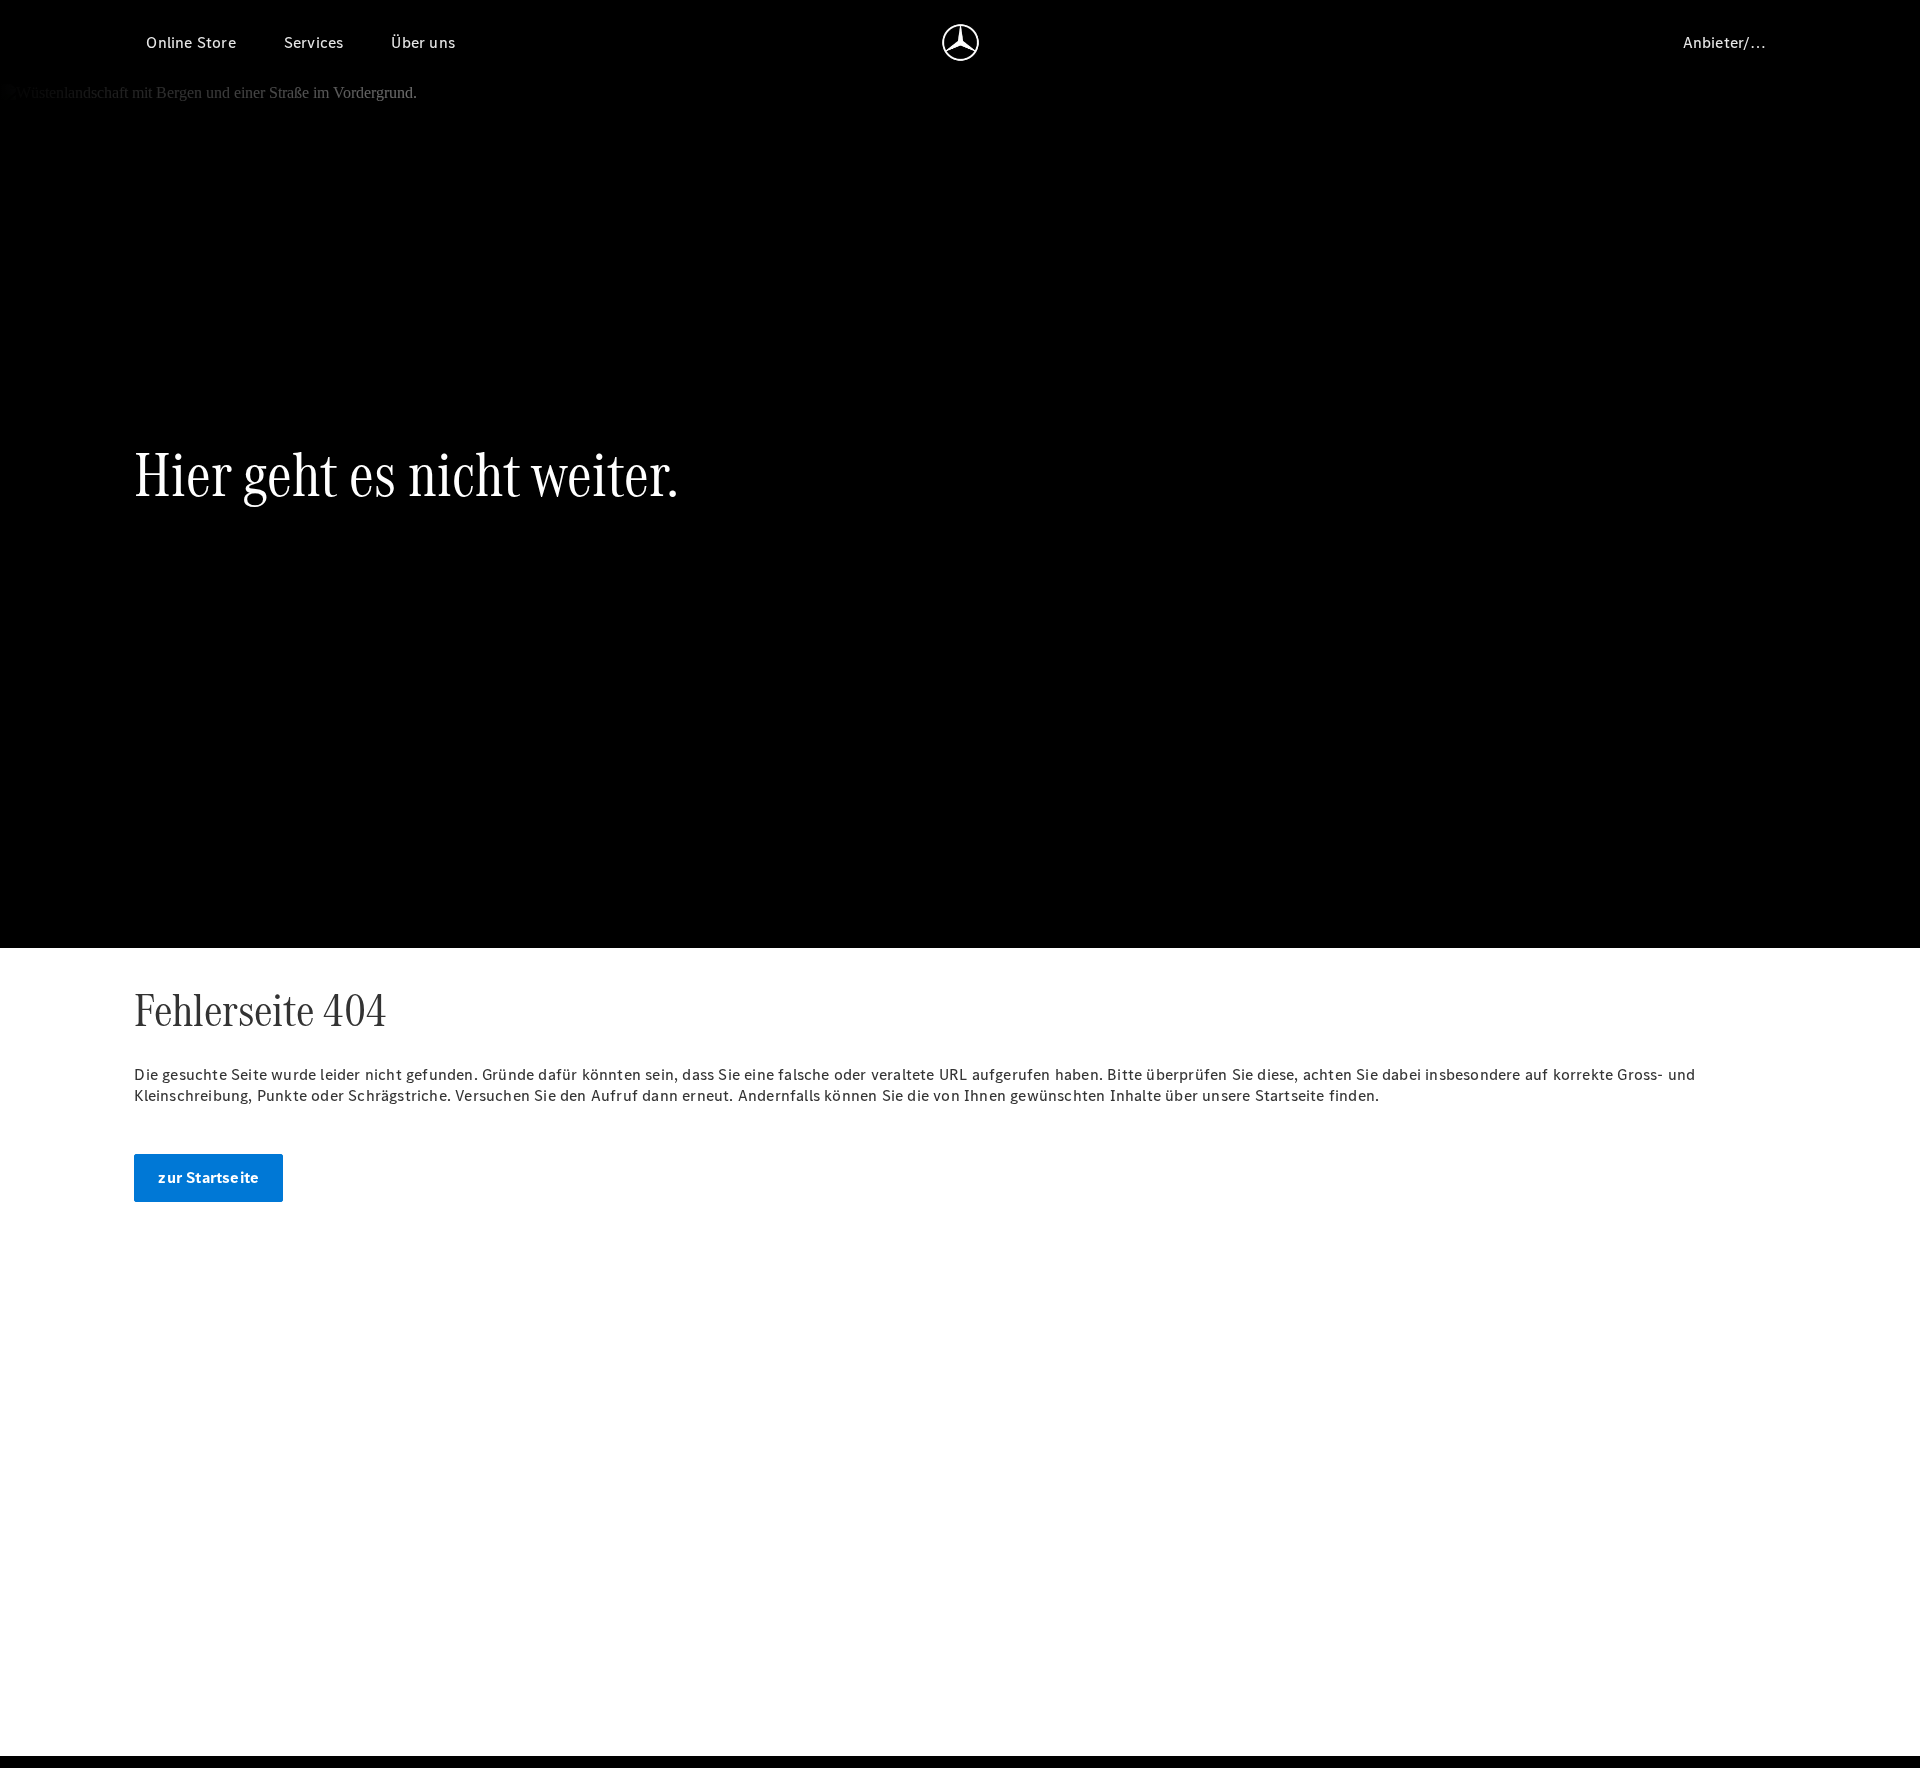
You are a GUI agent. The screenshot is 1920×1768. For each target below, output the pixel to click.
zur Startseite (208, 1177)
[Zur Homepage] (960, 42)
